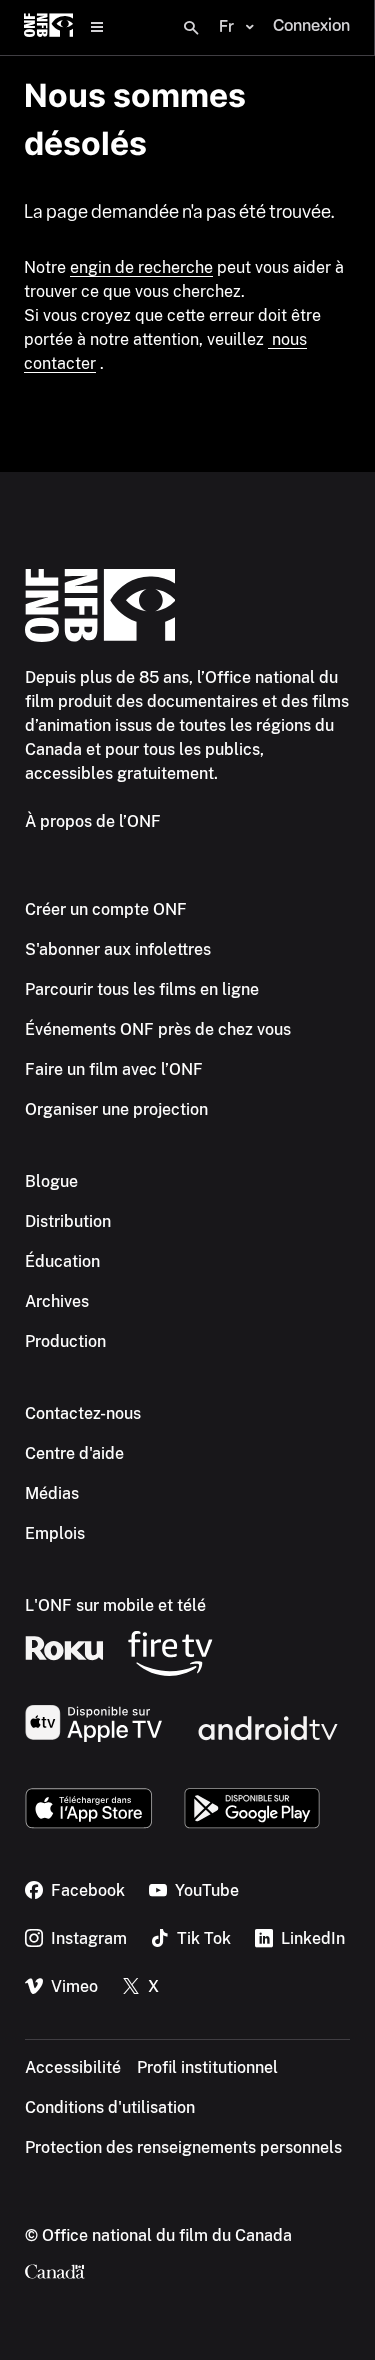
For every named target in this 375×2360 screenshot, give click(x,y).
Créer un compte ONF (106, 909)
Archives (57, 1301)
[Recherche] (191, 28)
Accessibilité (73, 2067)
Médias (52, 1493)
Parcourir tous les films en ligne (142, 989)
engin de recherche (141, 267)
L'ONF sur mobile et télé (115, 1605)
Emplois (55, 1533)
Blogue (51, 1181)
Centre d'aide (74, 1453)
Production (65, 1341)
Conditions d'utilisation (110, 2107)
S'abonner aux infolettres (118, 949)
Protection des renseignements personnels (183, 2147)
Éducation (62, 1261)
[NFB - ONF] (48, 27)
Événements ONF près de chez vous (158, 1029)
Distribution (68, 1221)
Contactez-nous (83, 1413)
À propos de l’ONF (93, 821)
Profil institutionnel (207, 2067)
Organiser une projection (116, 1109)
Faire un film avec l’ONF (114, 1069)
